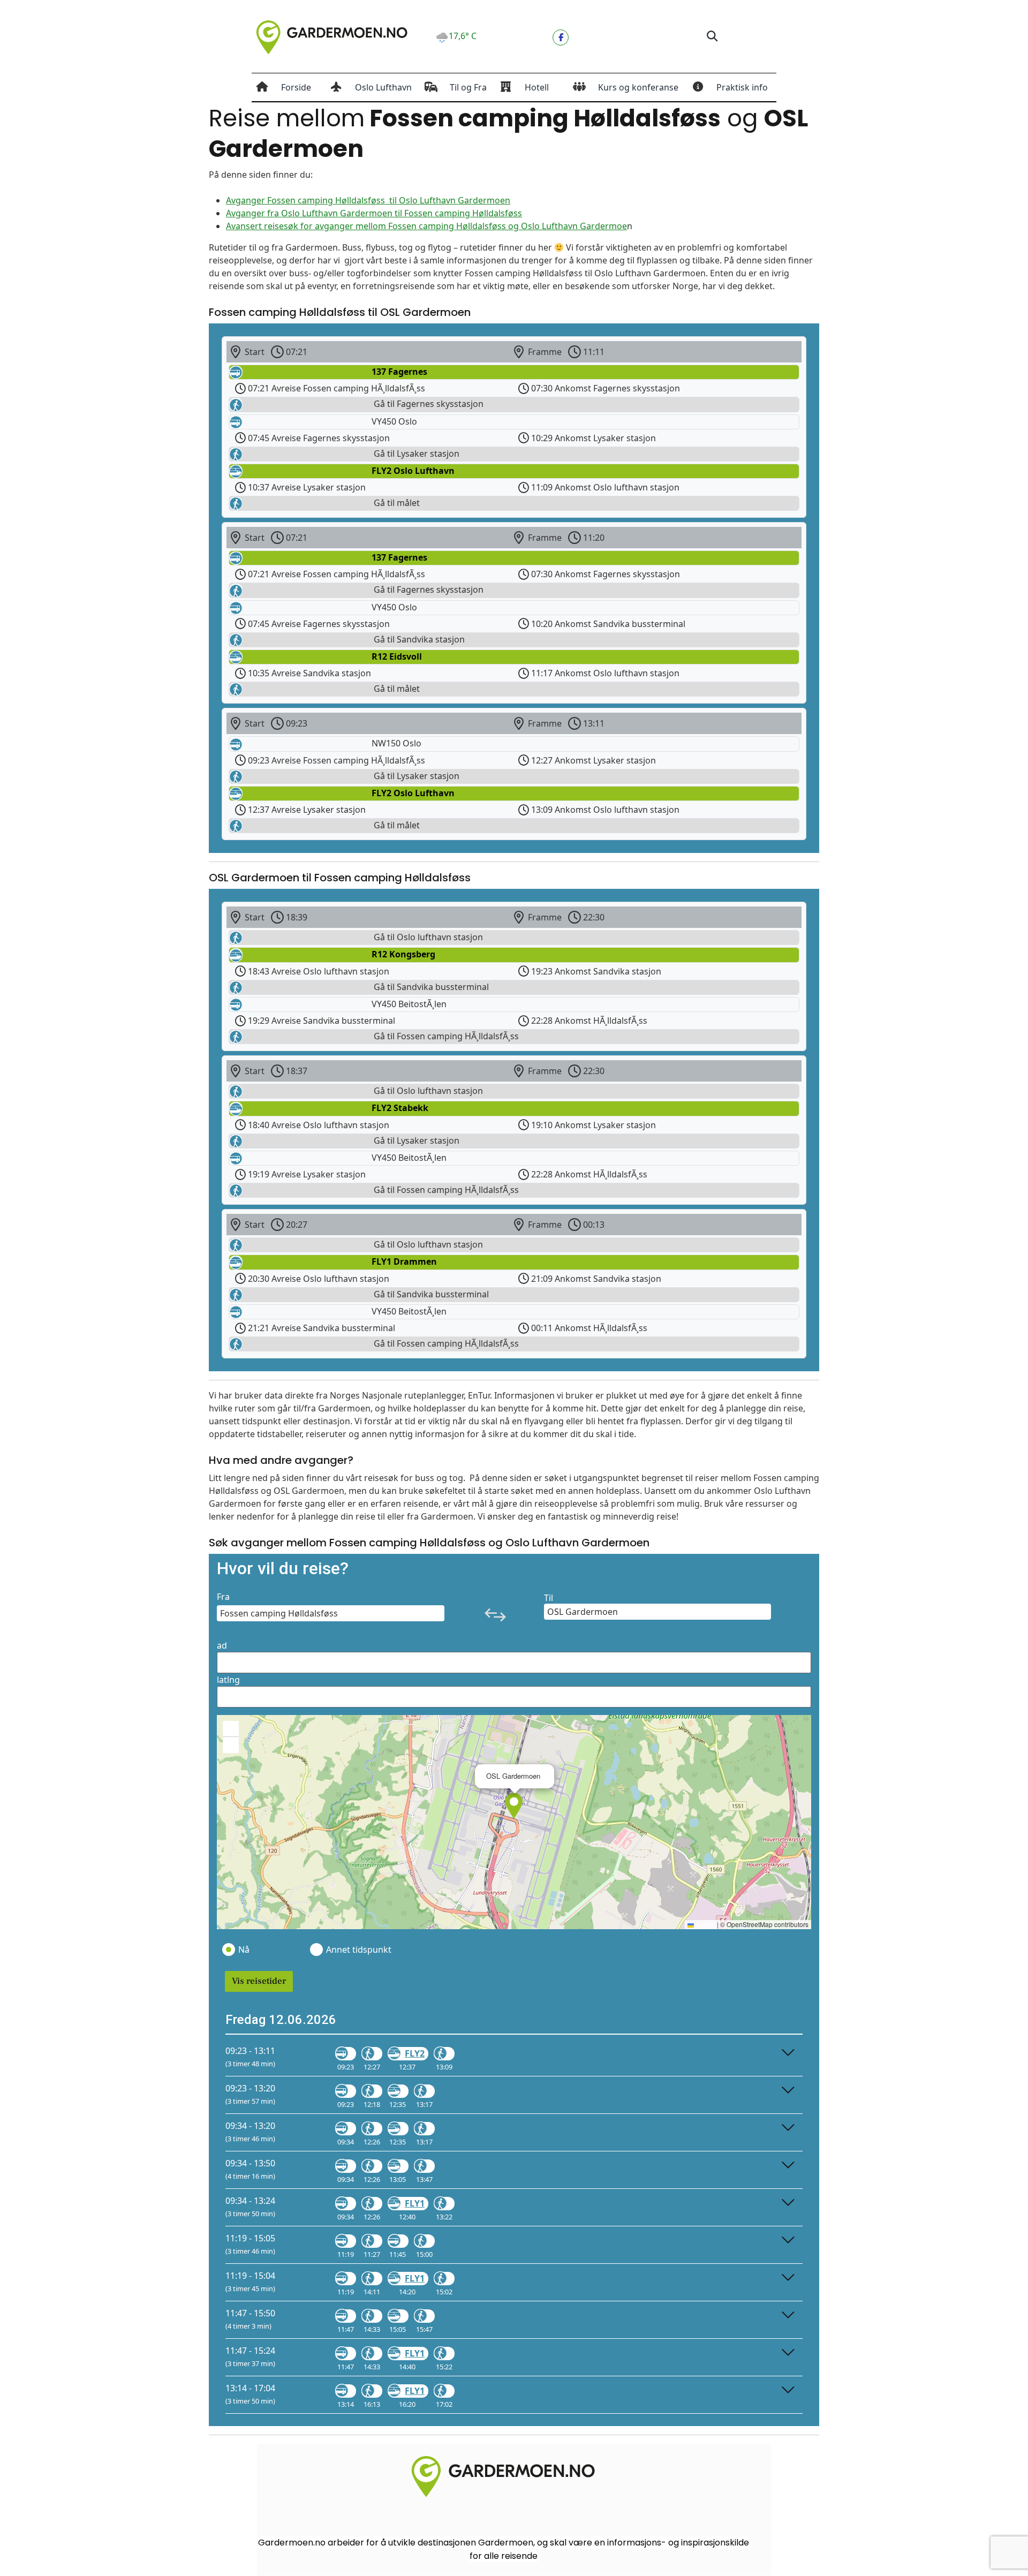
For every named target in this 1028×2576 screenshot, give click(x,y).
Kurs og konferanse (638, 87)
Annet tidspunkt (358, 1950)
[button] (712, 37)
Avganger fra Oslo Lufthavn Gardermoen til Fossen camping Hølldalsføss (374, 213)
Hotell (537, 87)
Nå (244, 1950)
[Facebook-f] (561, 37)
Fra (223, 1597)
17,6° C (463, 36)
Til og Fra (468, 87)
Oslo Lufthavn (383, 87)
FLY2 (415, 2053)
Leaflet (705, 1924)
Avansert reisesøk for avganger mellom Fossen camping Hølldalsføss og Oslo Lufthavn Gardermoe (426, 226)
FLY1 (415, 2203)
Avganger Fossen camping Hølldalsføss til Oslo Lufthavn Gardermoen (368, 200)
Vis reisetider (259, 1981)
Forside (296, 87)
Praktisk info (742, 87)
